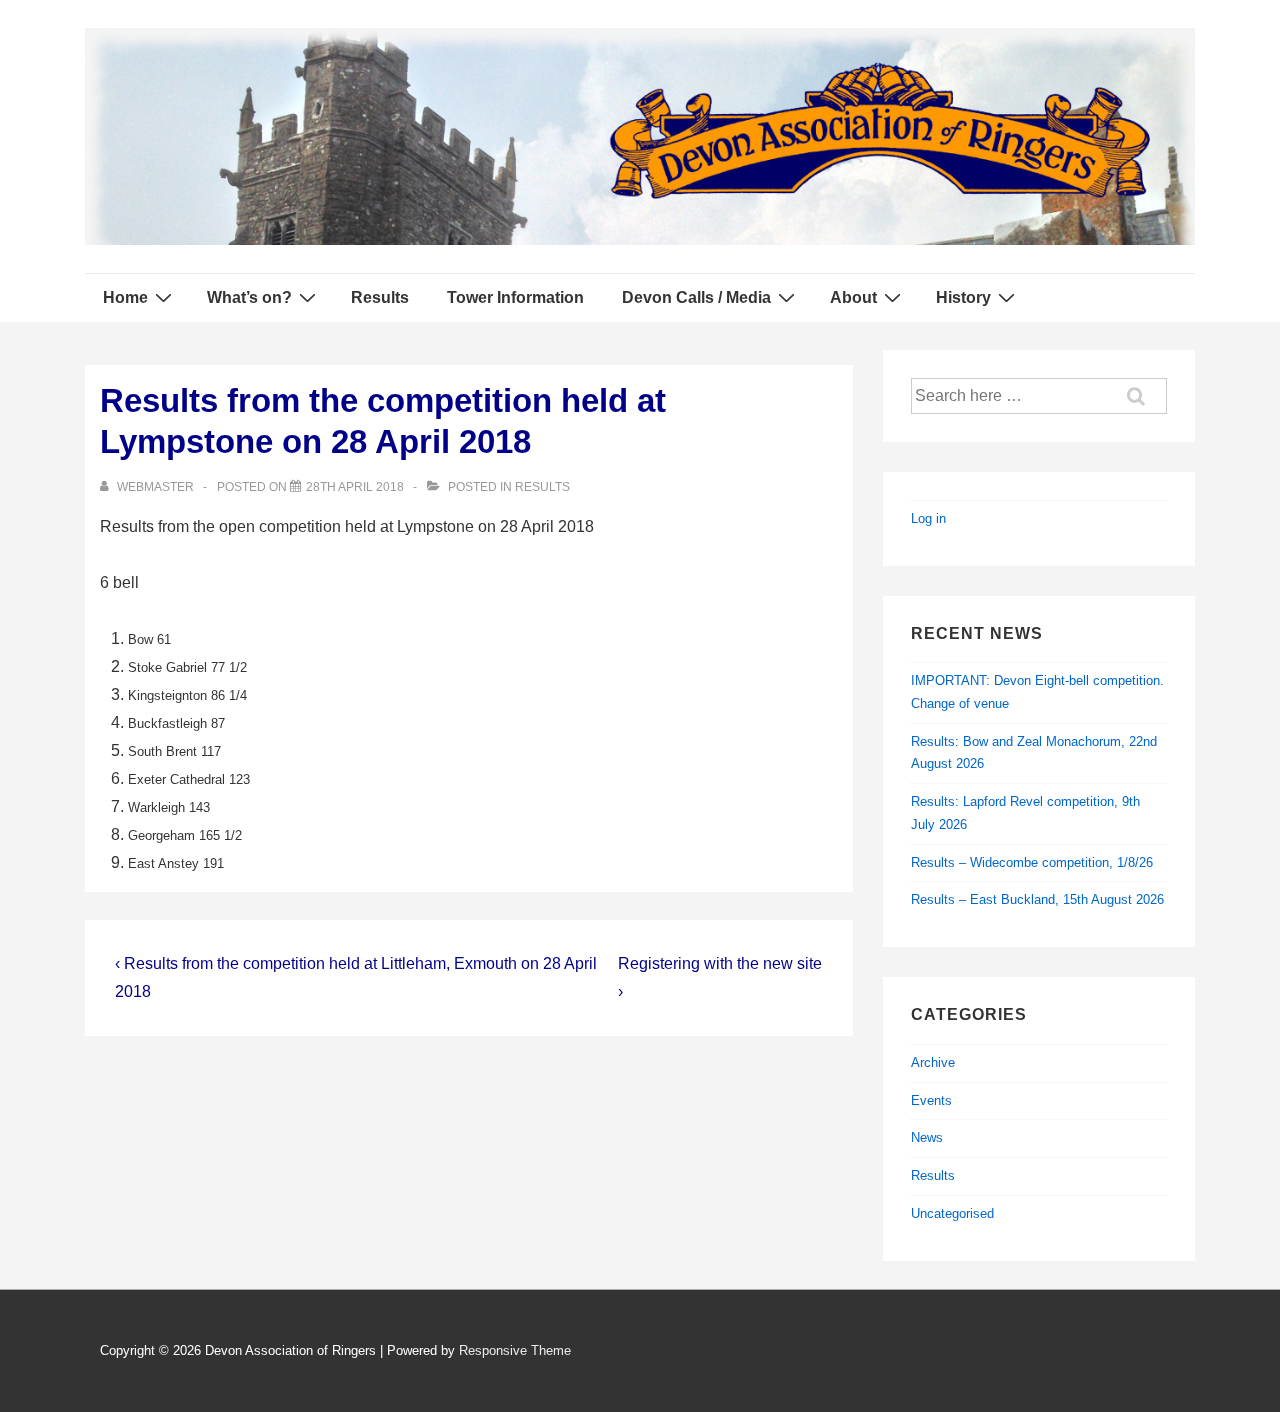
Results (380, 297)
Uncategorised (952, 1213)
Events (931, 1100)
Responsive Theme (515, 1350)
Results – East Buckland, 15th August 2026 (1037, 899)
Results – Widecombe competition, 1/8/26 (1032, 862)
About (853, 297)
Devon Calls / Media (696, 297)
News (927, 1137)
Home (125, 297)
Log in (928, 518)
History (963, 297)
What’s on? (249, 297)
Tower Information (515, 297)
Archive (933, 1062)
